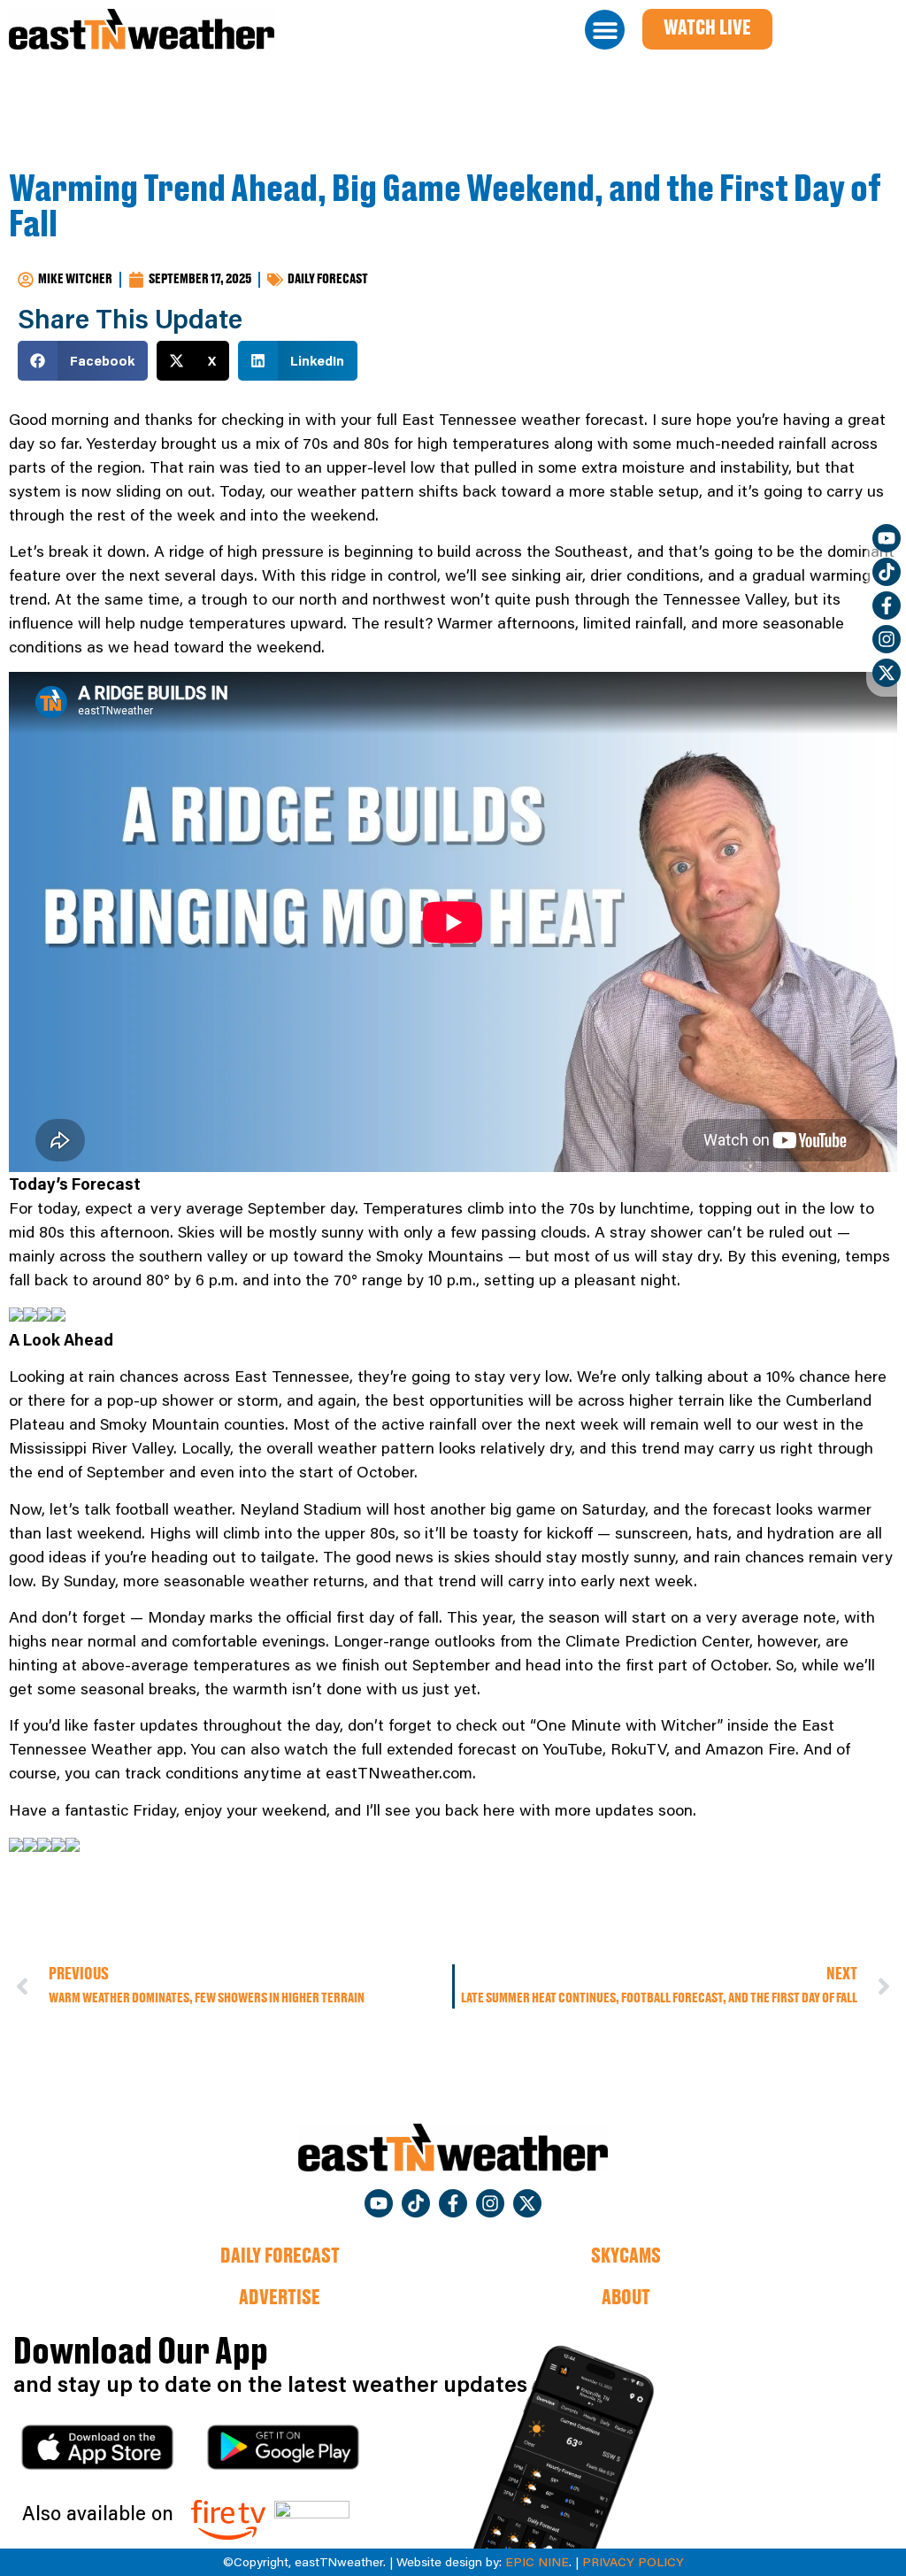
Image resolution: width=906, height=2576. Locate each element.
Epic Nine (537, 2562)
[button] (605, 30)
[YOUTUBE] (887, 538)
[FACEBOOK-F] (887, 605)
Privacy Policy (633, 2562)
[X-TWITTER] (887, 673)
